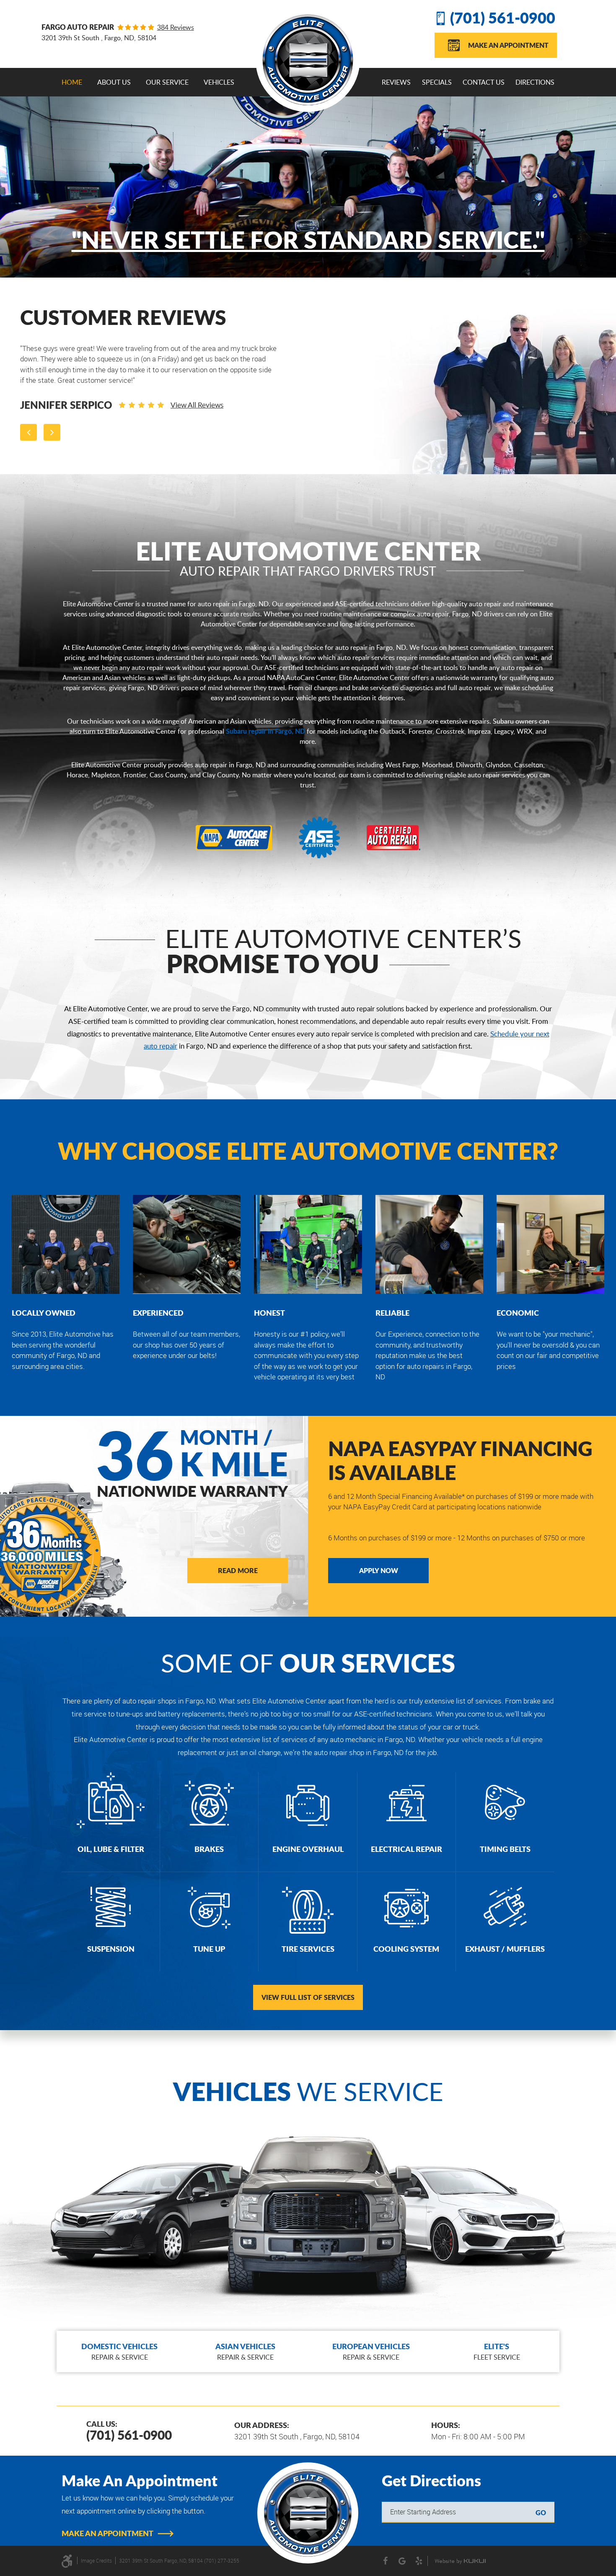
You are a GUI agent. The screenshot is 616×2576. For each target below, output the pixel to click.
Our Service (167, 82)
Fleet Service (497, 2351)
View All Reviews (166, 394)
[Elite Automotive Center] (308, 60)
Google (402, 2561)
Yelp (419, 2561)
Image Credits (96, 2560)
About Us (114, 82)
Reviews (396, 82)
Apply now (379, 1570)
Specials (437, 82)
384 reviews (176, 27)
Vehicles (219, 82)
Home (72, 82)
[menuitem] (72, 82)
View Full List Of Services (308, 1997)
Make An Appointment (508, 45)
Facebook (386, 2561)
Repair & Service (119, 2351)
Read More (238, 1570)
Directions (535, 82)
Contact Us (484, 82)
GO (541, 2512)
